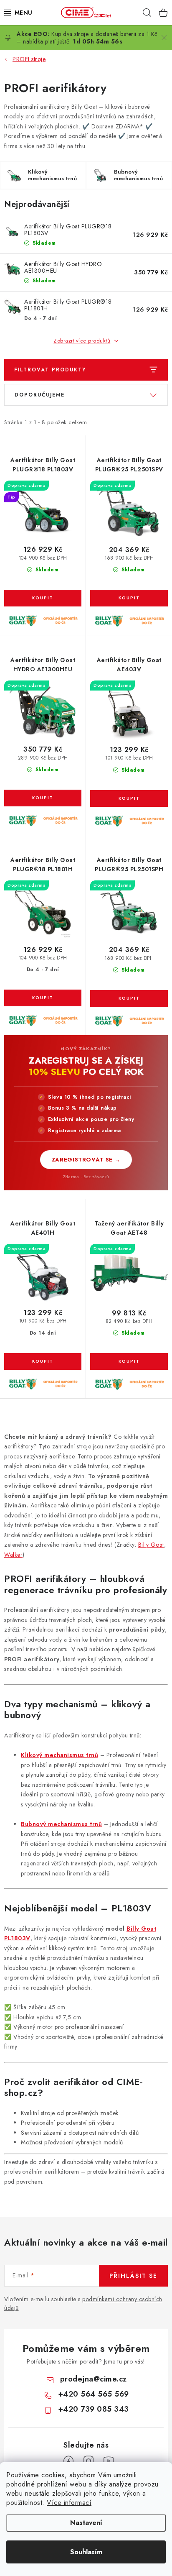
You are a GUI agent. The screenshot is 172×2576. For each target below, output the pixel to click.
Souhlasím (86, 2552)
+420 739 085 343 (94, 2409)
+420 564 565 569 (94, 2394)
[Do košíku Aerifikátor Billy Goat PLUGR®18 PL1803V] (43, 598)
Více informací (69, 2503)
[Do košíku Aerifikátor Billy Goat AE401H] (43, 1361)
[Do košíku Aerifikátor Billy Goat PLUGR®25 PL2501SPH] (129, 998)
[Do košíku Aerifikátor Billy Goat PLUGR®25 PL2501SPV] (129, 598)
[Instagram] (89, 2461)
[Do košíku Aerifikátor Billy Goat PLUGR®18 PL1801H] (43, 998)
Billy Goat (151, 1545)
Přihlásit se (133, 2276)
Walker (13, 1555)
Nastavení (86, 2523)
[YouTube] (109, 2461)
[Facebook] (68, 2461)
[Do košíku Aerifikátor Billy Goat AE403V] (129, 798)
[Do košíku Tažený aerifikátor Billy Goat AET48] (129, 1361)
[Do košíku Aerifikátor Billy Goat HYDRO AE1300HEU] (43, 798)
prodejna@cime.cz (94, 2379)
